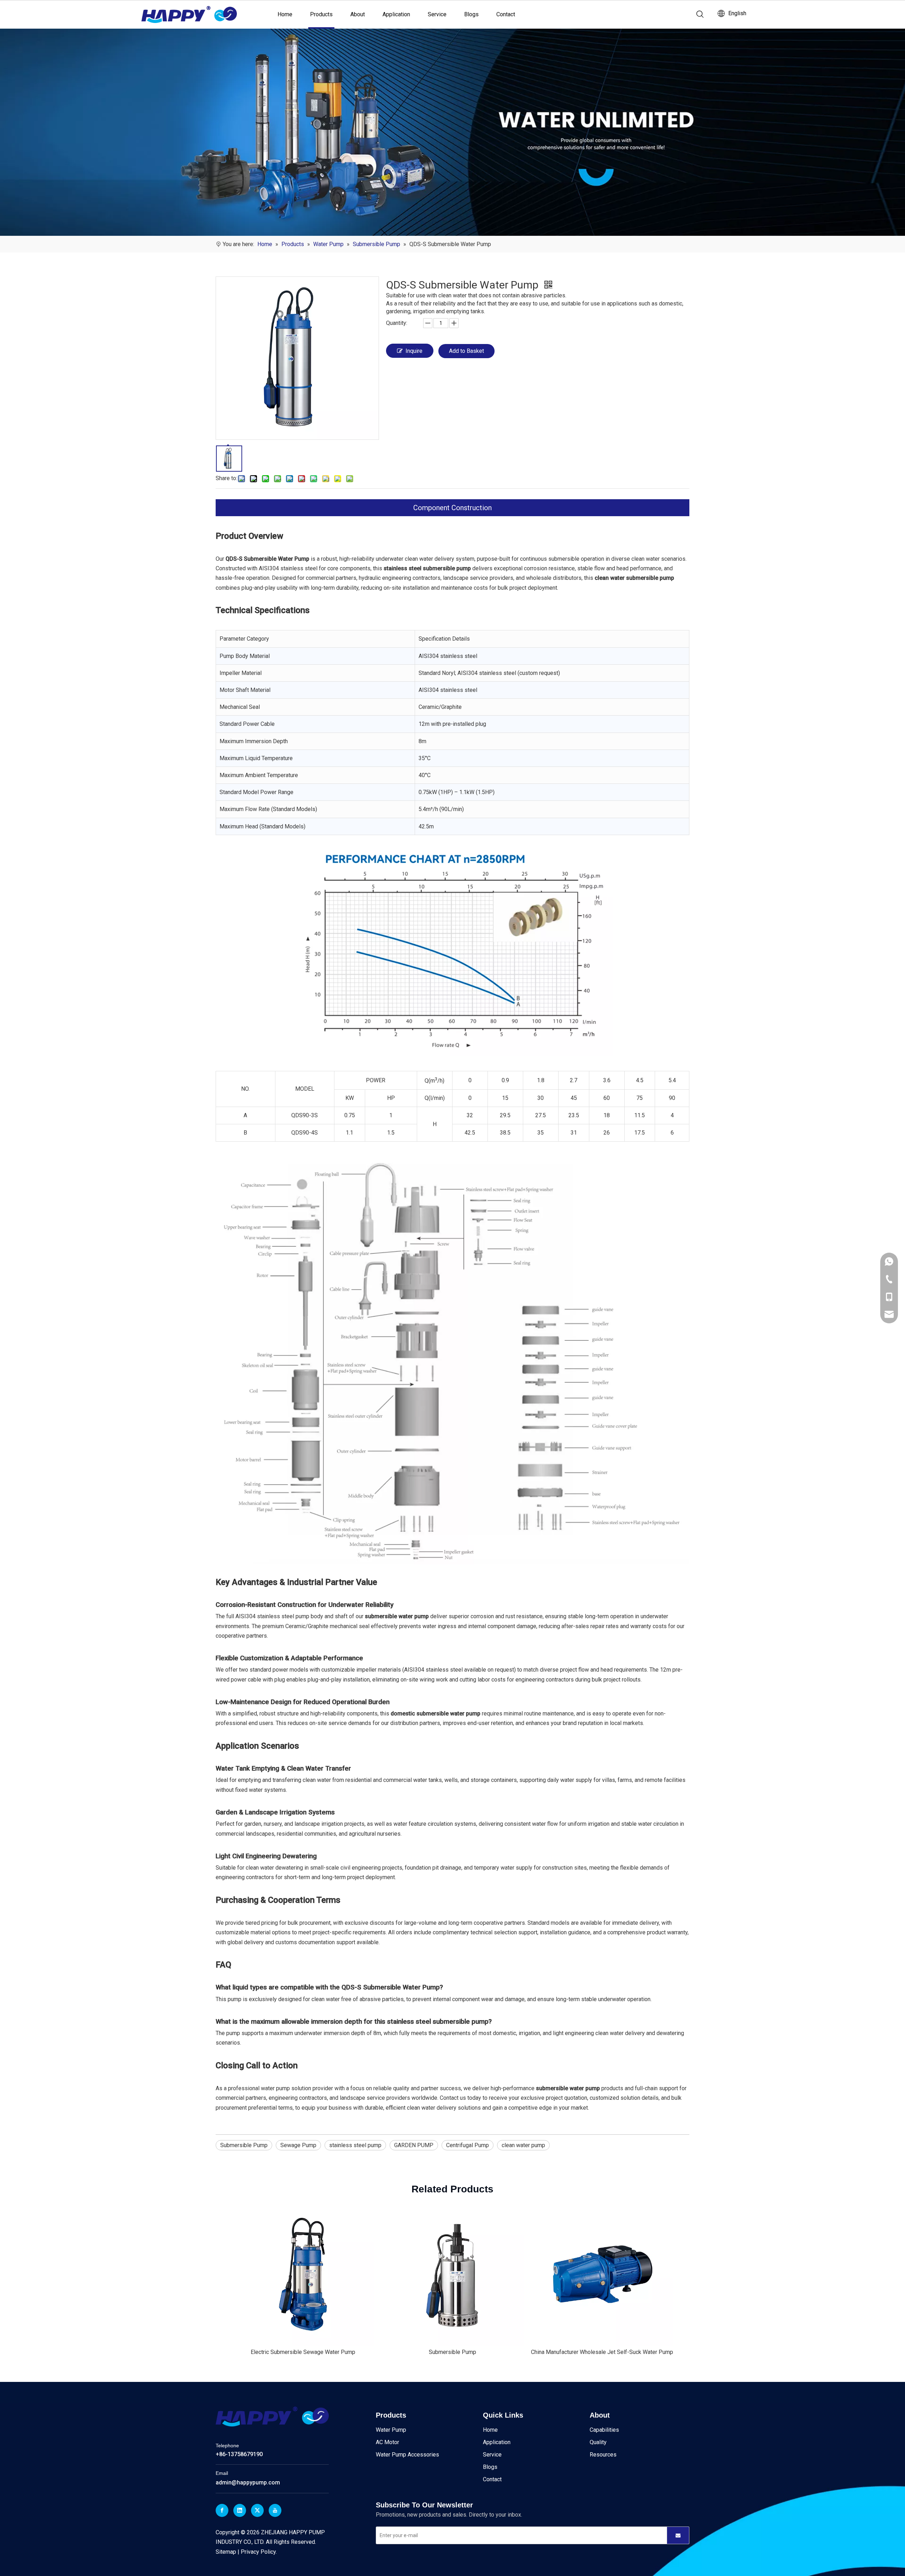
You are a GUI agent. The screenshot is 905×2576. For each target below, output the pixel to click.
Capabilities (604, 2430)
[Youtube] (275, 2510)
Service (437, 14)
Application (396, 14)
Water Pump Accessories (407, 2455)
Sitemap (226, 2552)
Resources (603, 2455)
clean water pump (523, 2145)
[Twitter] (257, 2510)
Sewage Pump (298, 2145)
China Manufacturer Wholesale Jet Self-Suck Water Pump (602, 2352)
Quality (598, 2442)
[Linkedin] (240, 2510)
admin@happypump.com (248, 2482)
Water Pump (391, 2430)
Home (285, 14)
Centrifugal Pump (468, 2145)
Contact (506, 14)
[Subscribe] (678, 2535)
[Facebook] (222, 2510)
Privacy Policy (258, 2552)
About (358, 14)
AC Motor (387, 2442)
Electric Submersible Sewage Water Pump (303, 2352)
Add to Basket (466, 351)
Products (321, 14)
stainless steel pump (355, 2145)
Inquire (414, 351)
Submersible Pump (244, 2145)
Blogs (471, 14)
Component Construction (452, 508)
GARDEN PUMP (414, 2145)
